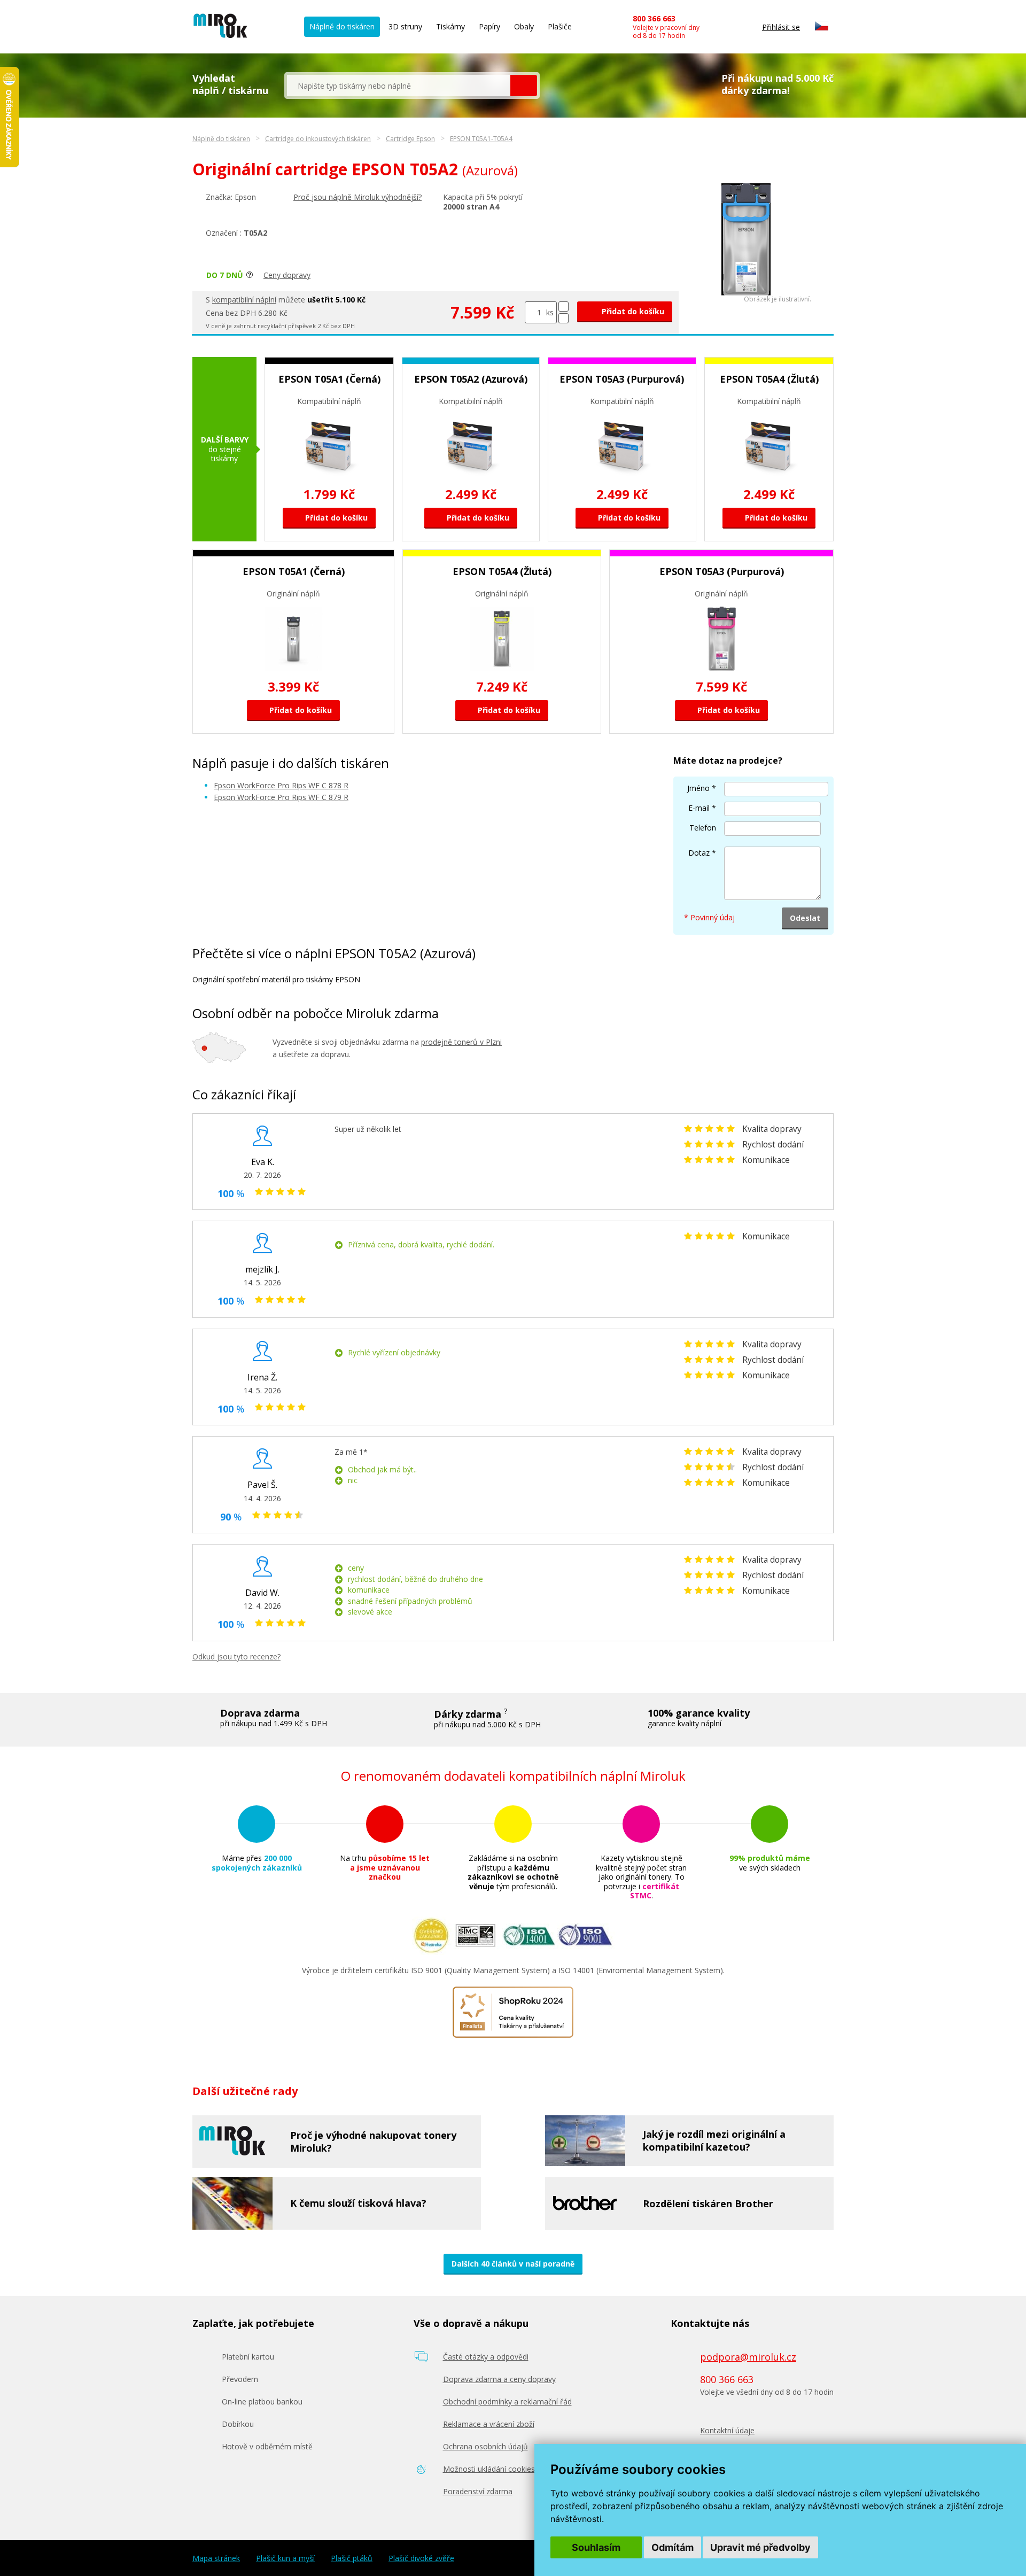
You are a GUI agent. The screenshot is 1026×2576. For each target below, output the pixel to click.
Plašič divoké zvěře (421, 2558)
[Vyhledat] (524, 86)
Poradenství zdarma (478, 2491)
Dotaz (699, 853)
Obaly (524, 26)
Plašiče (560, 26)
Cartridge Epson (410, 139)
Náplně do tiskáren (342, 26)
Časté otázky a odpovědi (486, 2357)
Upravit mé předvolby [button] (760, 2547)
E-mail (699, 808)
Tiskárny (450, 26)
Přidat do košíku (632, 311)
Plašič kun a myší (285, 2558)
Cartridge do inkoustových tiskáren (318, 139)
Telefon (703, 828)
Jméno (698, 788)
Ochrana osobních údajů (485, 2446)
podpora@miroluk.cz (748, 2357)
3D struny (405, 26)
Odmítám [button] (673, 2547)
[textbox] (399, 86)
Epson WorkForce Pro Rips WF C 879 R (281, 797)
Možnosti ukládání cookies (489, 2469)
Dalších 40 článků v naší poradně (513, 2264)
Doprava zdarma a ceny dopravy (499, 2379)
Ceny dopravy (287, 275)
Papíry (489, 26)
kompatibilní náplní (244, 300)
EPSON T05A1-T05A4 (481, 139)
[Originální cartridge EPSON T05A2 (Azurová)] (746, 293)
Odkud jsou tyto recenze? (236, 1656)
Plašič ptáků (352, 2558)
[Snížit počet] (563, 318)
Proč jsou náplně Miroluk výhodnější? (357, 197)
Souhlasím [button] (596, 2547)
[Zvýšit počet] (563, 307)
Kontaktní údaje (727, 2430)
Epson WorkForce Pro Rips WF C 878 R (281, 785)
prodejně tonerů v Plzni (461, 1042)
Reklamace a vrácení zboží (489, 2424)
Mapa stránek (216, 2558)
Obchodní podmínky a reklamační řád (507, 2402)
